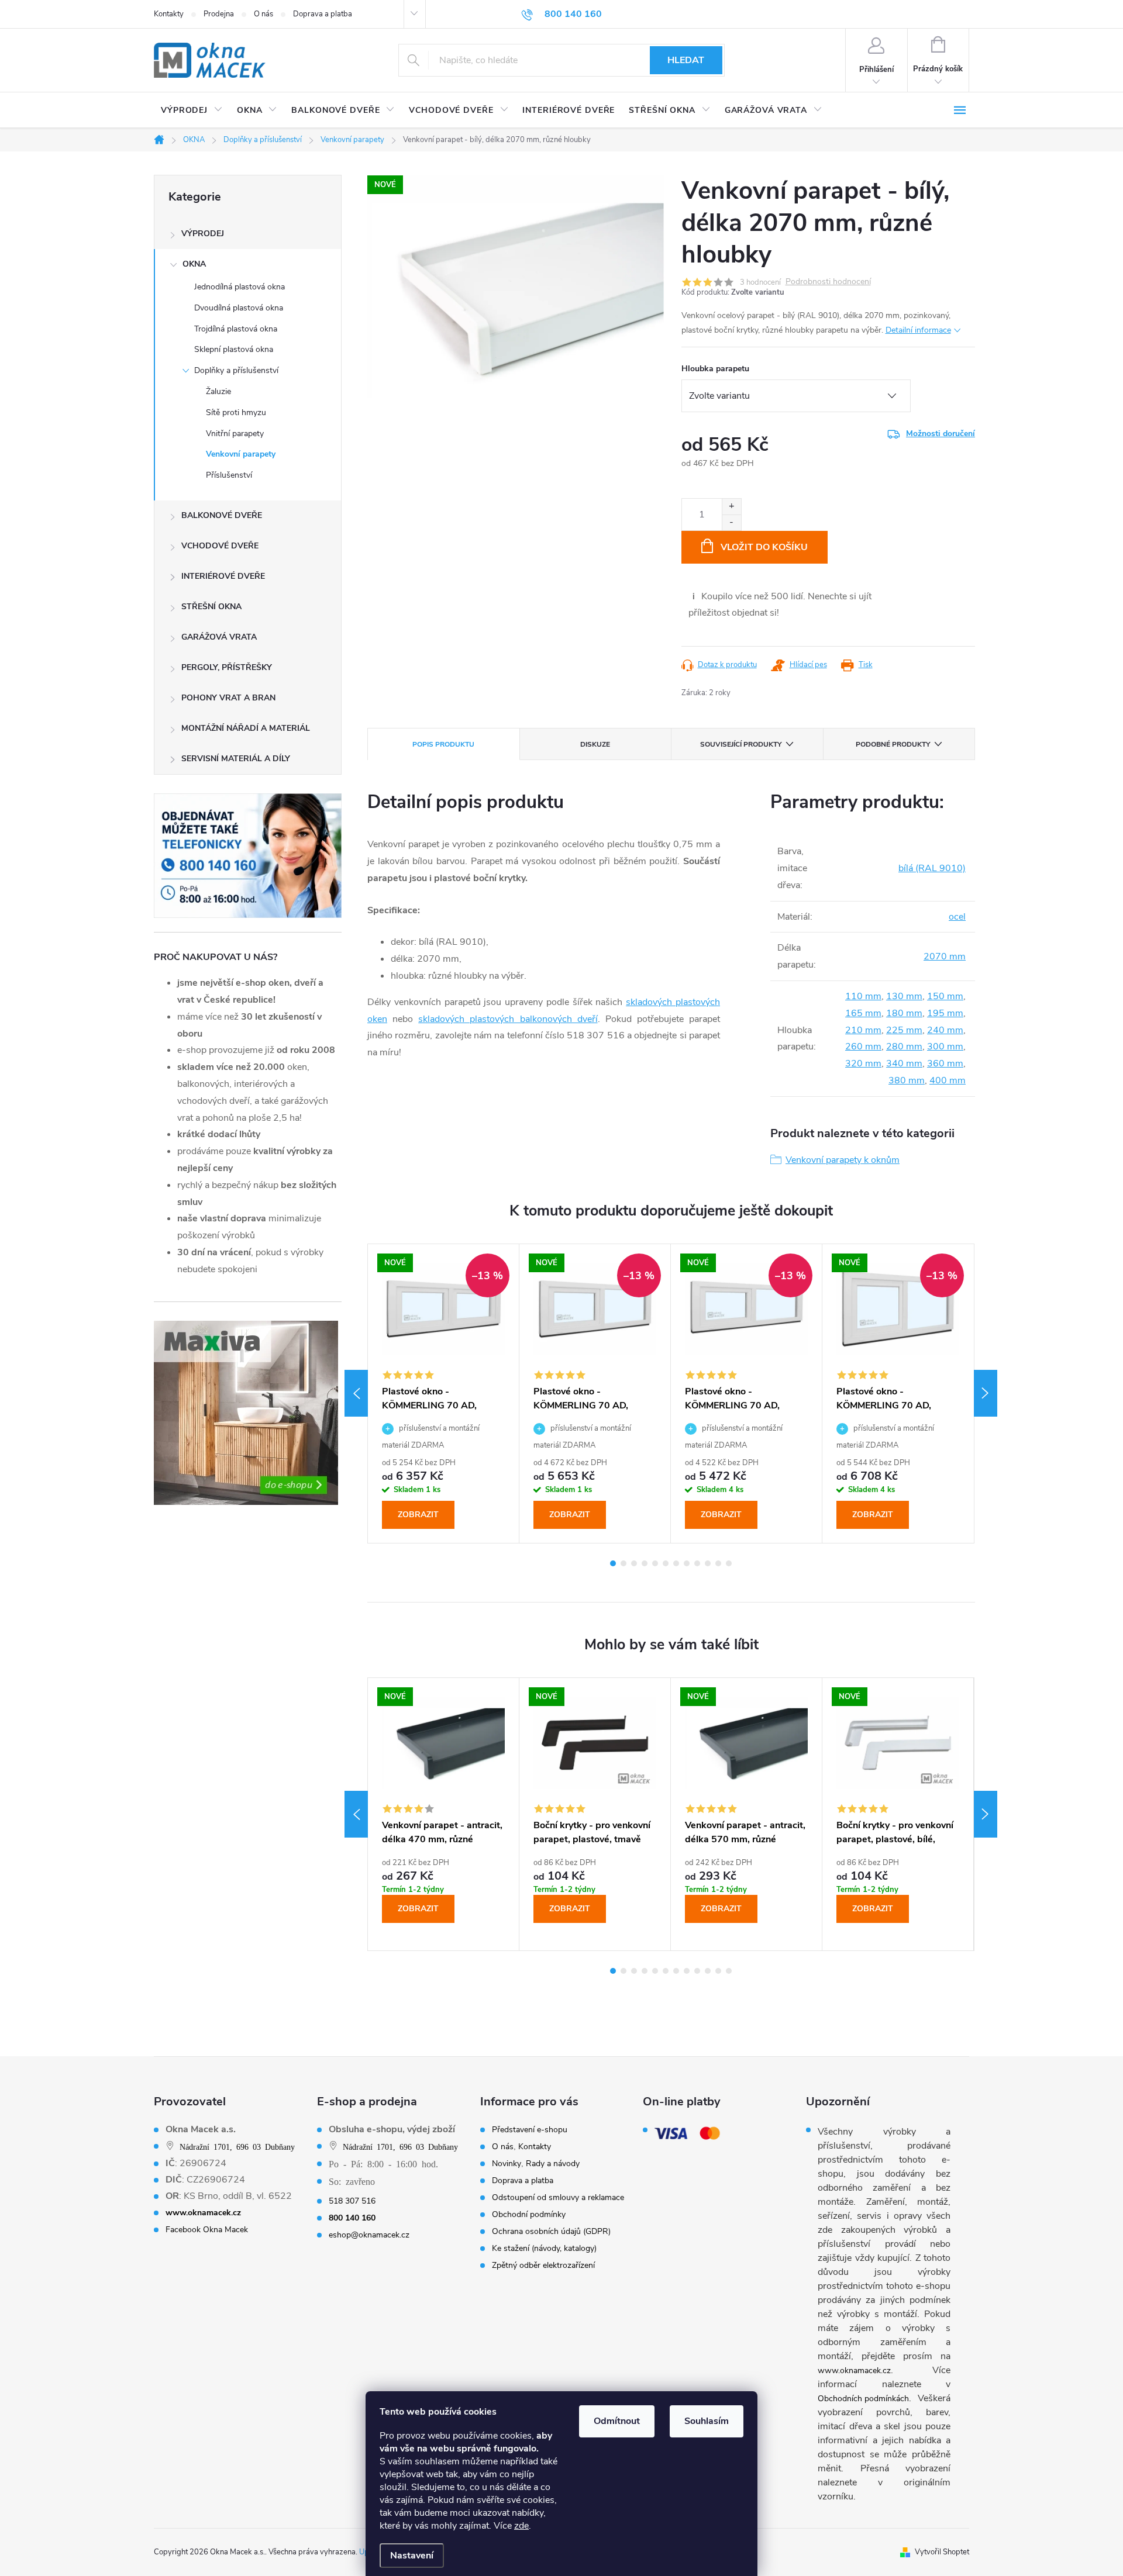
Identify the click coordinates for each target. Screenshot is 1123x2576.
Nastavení (412, 2556)
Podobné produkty (893, 744)
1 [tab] (613, 1563)
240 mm (945, 1030)
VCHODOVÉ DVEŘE (220, 546)
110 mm (863, 996)
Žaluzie (218, 391)
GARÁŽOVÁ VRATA (219, 637)
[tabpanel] (444, 1393)
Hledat (686, 60)
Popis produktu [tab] (443, 744)
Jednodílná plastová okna (240, 287)
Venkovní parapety (241, 454)
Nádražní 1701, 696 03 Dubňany (237, 2146)
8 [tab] (687, 1563)
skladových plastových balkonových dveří (508, 1019)
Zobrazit (418, 1515)
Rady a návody (553, 2164)
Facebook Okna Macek (207, 2230)
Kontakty (169, 14)
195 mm (945, 1013)
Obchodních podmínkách (863, 2399)
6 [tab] (666, 1563)
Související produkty (741, 744)
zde (521, 2526)
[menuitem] (192, 111)
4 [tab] (645, 1563)
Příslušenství (229, 475)
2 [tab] (623, 1563)
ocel (957, 917)
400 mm (948, 1080)
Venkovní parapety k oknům (843, 1160)
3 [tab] (634, 1563)
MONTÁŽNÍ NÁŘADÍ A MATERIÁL (246, 728)
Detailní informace (918, 330)
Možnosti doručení (941, 434)
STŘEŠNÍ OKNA (211, 607)
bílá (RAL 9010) (932, 868)
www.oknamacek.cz (854, 2370)
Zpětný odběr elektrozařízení (543, 2266)
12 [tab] (729, 1563)
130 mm (904, 996)
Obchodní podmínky (529, 2215)
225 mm (904, 1030)
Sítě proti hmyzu (236, 412)
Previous (356, 1393)
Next (986, 1393)
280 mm (904, 1047)
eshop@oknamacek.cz (369, 2235)
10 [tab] (708, 1563)
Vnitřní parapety (235, 434)
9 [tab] (697, 1563)
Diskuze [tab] (595, 744)
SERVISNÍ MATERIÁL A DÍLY (236, 759)
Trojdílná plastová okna (236, 329)
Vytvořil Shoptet (942, 2552)
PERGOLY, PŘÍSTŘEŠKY (227, 667)
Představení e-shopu (530, 2130)
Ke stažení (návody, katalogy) (544, 2249)
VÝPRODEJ (203, 234)
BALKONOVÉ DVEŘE (222, 515)
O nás (263, 14)
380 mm (907, 1080)
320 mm (863, 1063)
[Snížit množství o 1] (731, 522)
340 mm (904, 1063)
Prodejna (219, 14)
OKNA (194, 264)
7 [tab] (676, 1563)
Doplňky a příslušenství (236, 370)
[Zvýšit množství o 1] (731, 507)
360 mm (945, 1063)
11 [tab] (718, 1563)
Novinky (507, 2164)
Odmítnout (617, 2421)
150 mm (945, 996)
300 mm (945, 1047)
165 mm (863, 1013)
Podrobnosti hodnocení (828, 282)
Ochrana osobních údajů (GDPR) (551, 2232)
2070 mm (945, 956)
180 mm (904, 1013)
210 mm (863, 1030)
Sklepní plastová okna (234, 349)
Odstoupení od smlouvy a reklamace (558, 2198)
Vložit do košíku (764, 547)
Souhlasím (707, 2421)
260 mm (863, 1047)
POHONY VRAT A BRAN (228, 698)
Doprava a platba (323, 14)
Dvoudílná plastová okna (239, 308)
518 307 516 (352, 2201)
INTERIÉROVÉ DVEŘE (223, 576)
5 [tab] (655, 1563)
